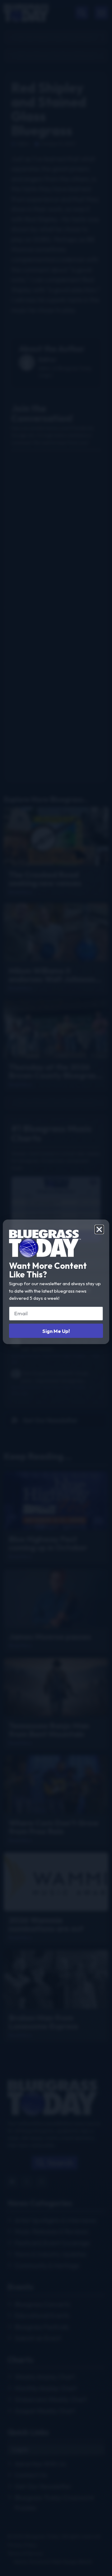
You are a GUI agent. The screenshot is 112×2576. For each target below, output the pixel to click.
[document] (56, 1288)
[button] (99, 1229)
